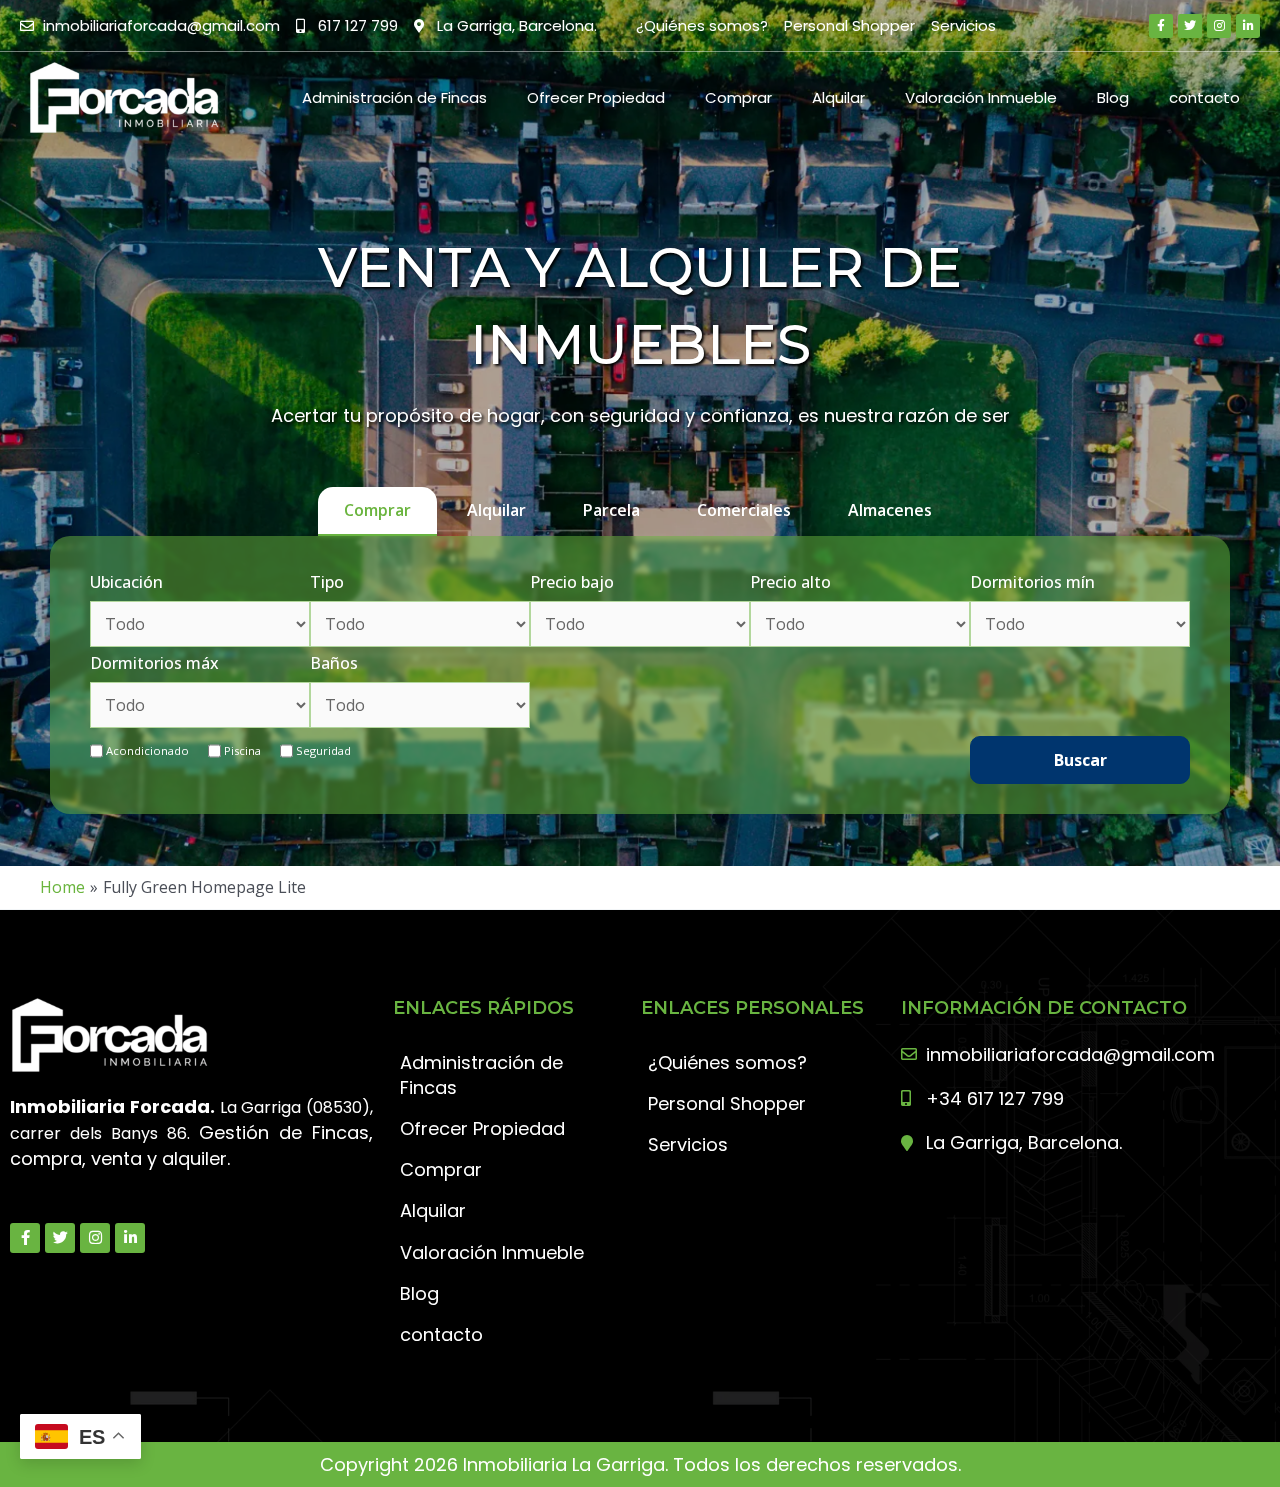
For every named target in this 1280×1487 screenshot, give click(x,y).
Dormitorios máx (154, 663)
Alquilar (838, 97)
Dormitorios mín (1032, 582)
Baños (334, 663)
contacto (1204, 97)
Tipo (327, 582)
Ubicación (126, 582)
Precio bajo (572, 582)
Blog (1113, 97)
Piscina (242, 750)
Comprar (738, 97)
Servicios (963, 25)
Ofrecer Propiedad (596, 97)
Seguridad (323, 750)
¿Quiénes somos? (702, 25)
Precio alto (790, 582)
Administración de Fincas (394, 97)
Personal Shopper (849, 25)
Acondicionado (147, 750)
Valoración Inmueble (981, 97)
